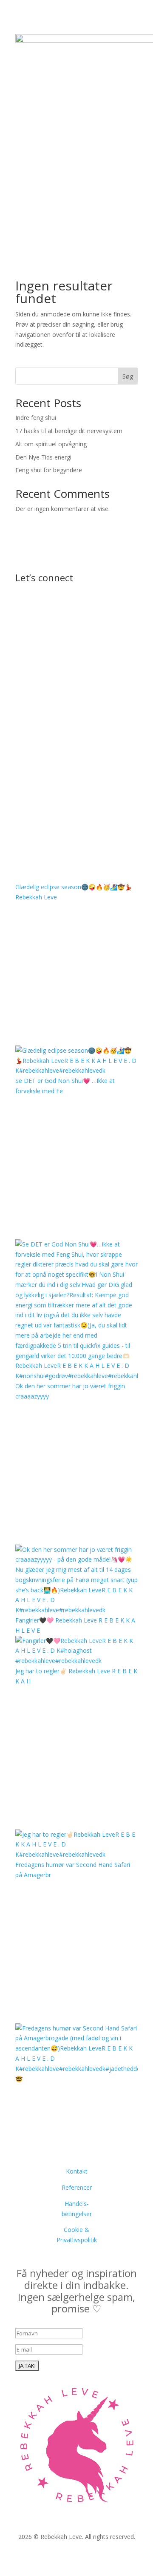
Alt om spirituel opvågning (51, 444)
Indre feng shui (36, 418)
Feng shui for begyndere (49, 470)
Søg (128, 376)
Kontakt (77, 2171)
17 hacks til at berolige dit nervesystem (69, 431)
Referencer (77, 2187)
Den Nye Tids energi (43, 457)
